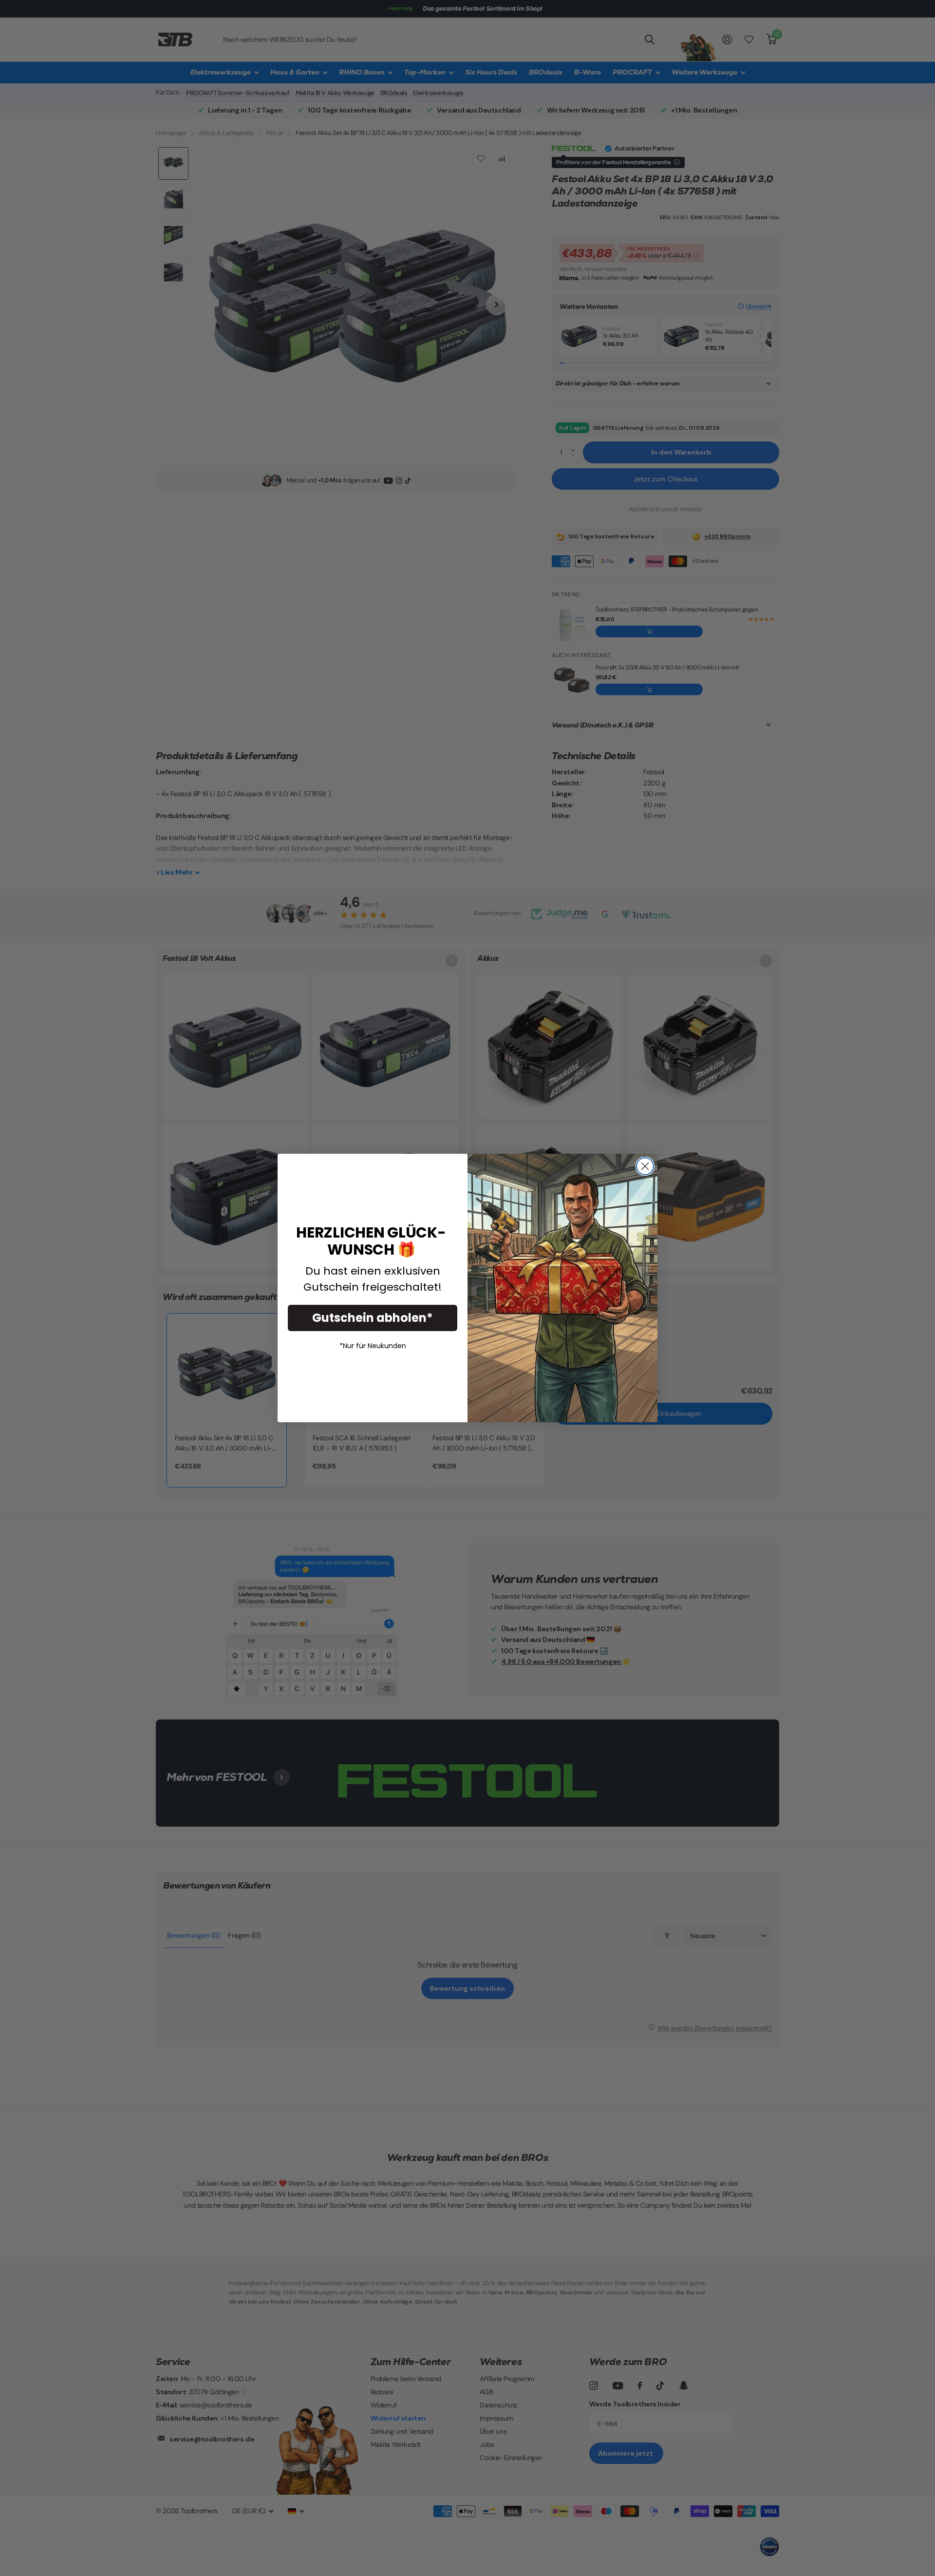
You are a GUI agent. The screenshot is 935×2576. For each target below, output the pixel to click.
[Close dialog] (645, 1166)
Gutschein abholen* (373, 1318)
